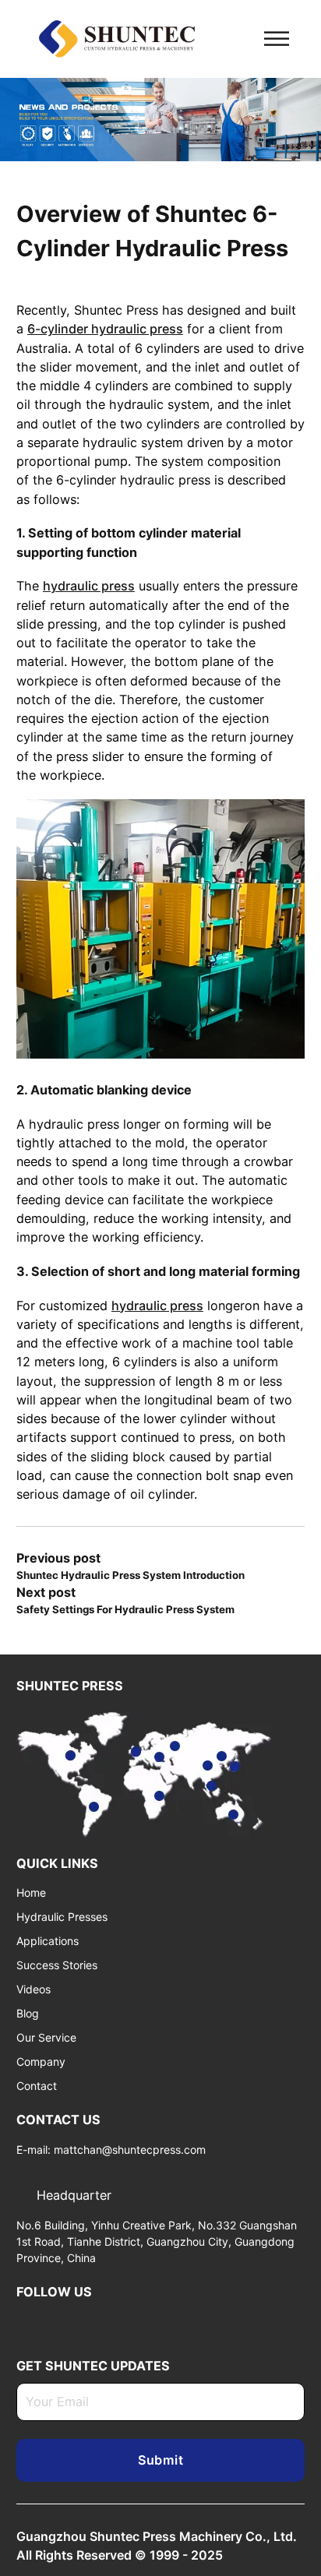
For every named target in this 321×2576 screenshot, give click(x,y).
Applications (48, 1941)
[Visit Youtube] (72, 2321)
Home (31, 1892)
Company (41, 2062)
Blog (28, 2013)
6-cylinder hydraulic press (105, 329)
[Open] (277, 39)
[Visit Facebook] (96, 2321)
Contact (37, 2086)
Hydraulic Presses (62, 1917)
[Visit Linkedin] (23, 2321)
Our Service (46, 2037)
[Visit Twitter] (47, 2321)
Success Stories (57, 1965)
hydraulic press (89, 586)
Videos (34, 1989)
